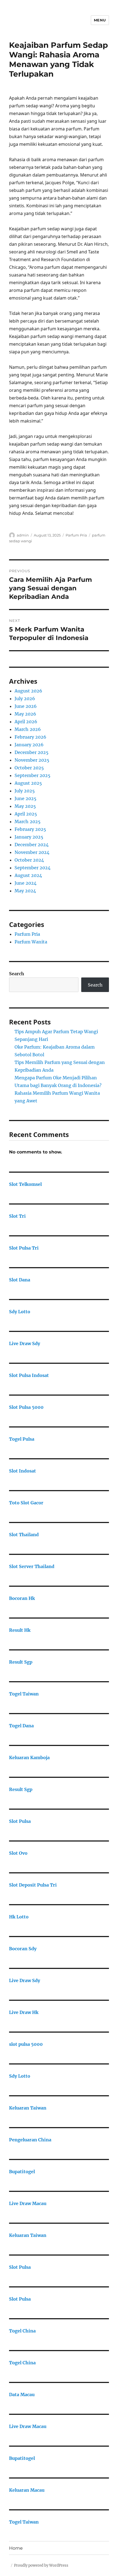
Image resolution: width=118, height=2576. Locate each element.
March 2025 (28, 822)
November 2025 (32, 760)
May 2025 (25, 806)
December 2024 (32, 845)
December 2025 (32, 752)
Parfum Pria (76, 535)
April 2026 (26, 722)
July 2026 (25, 699)
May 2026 (25, 714)
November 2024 (32, 852)
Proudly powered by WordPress (41, 2565)
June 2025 (26, 798)
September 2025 (33, 775)
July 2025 (25, 791)
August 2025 (28, 783)
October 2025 (29, 768)
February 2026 (30, 737)
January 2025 (29, 837)
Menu (100, 20)
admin (23, 535)
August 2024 (28, 875)
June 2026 (26, 706)
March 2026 (28, 729)
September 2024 (33, 868)
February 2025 (30, 829)
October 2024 (29, 860)
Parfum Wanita (31, 942)
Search (17, 974)
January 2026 (29, 745)
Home (16, 2548)
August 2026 (28, 691)
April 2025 (26, 814)
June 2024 (26, 883)
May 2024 (25, 891)
